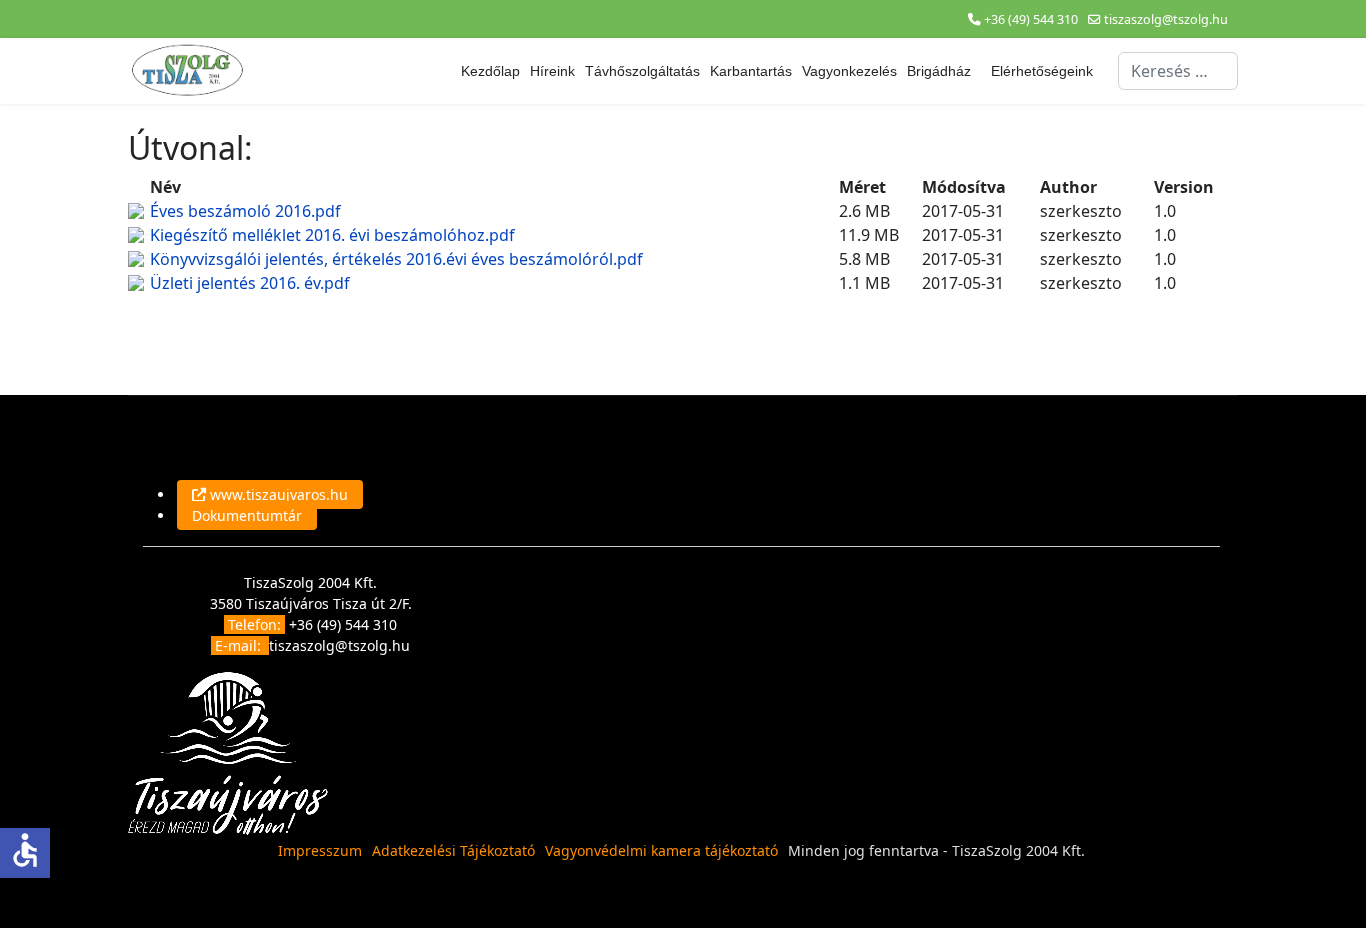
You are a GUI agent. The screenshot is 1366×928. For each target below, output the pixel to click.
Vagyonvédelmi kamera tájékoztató (661, 850)
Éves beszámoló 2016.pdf (245, 211)
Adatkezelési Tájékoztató (453, 850)
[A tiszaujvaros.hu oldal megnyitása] (311, 753)
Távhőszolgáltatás (642, 71)
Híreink (552, 71)
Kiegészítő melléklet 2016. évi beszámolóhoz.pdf (332, 235)
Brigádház (939, 71)
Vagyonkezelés (849, 71)
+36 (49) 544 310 (1031, 19)
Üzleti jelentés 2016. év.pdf (250, 283)
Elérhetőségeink (1042, 71)
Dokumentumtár (247, 515)
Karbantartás (751, 71)
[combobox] (1178, 71)
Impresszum (320, 850)
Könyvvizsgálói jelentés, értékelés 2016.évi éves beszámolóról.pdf (396, 259)
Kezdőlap (490, 71)
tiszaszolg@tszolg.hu (1166, 19)
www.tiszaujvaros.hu (277, 494)
